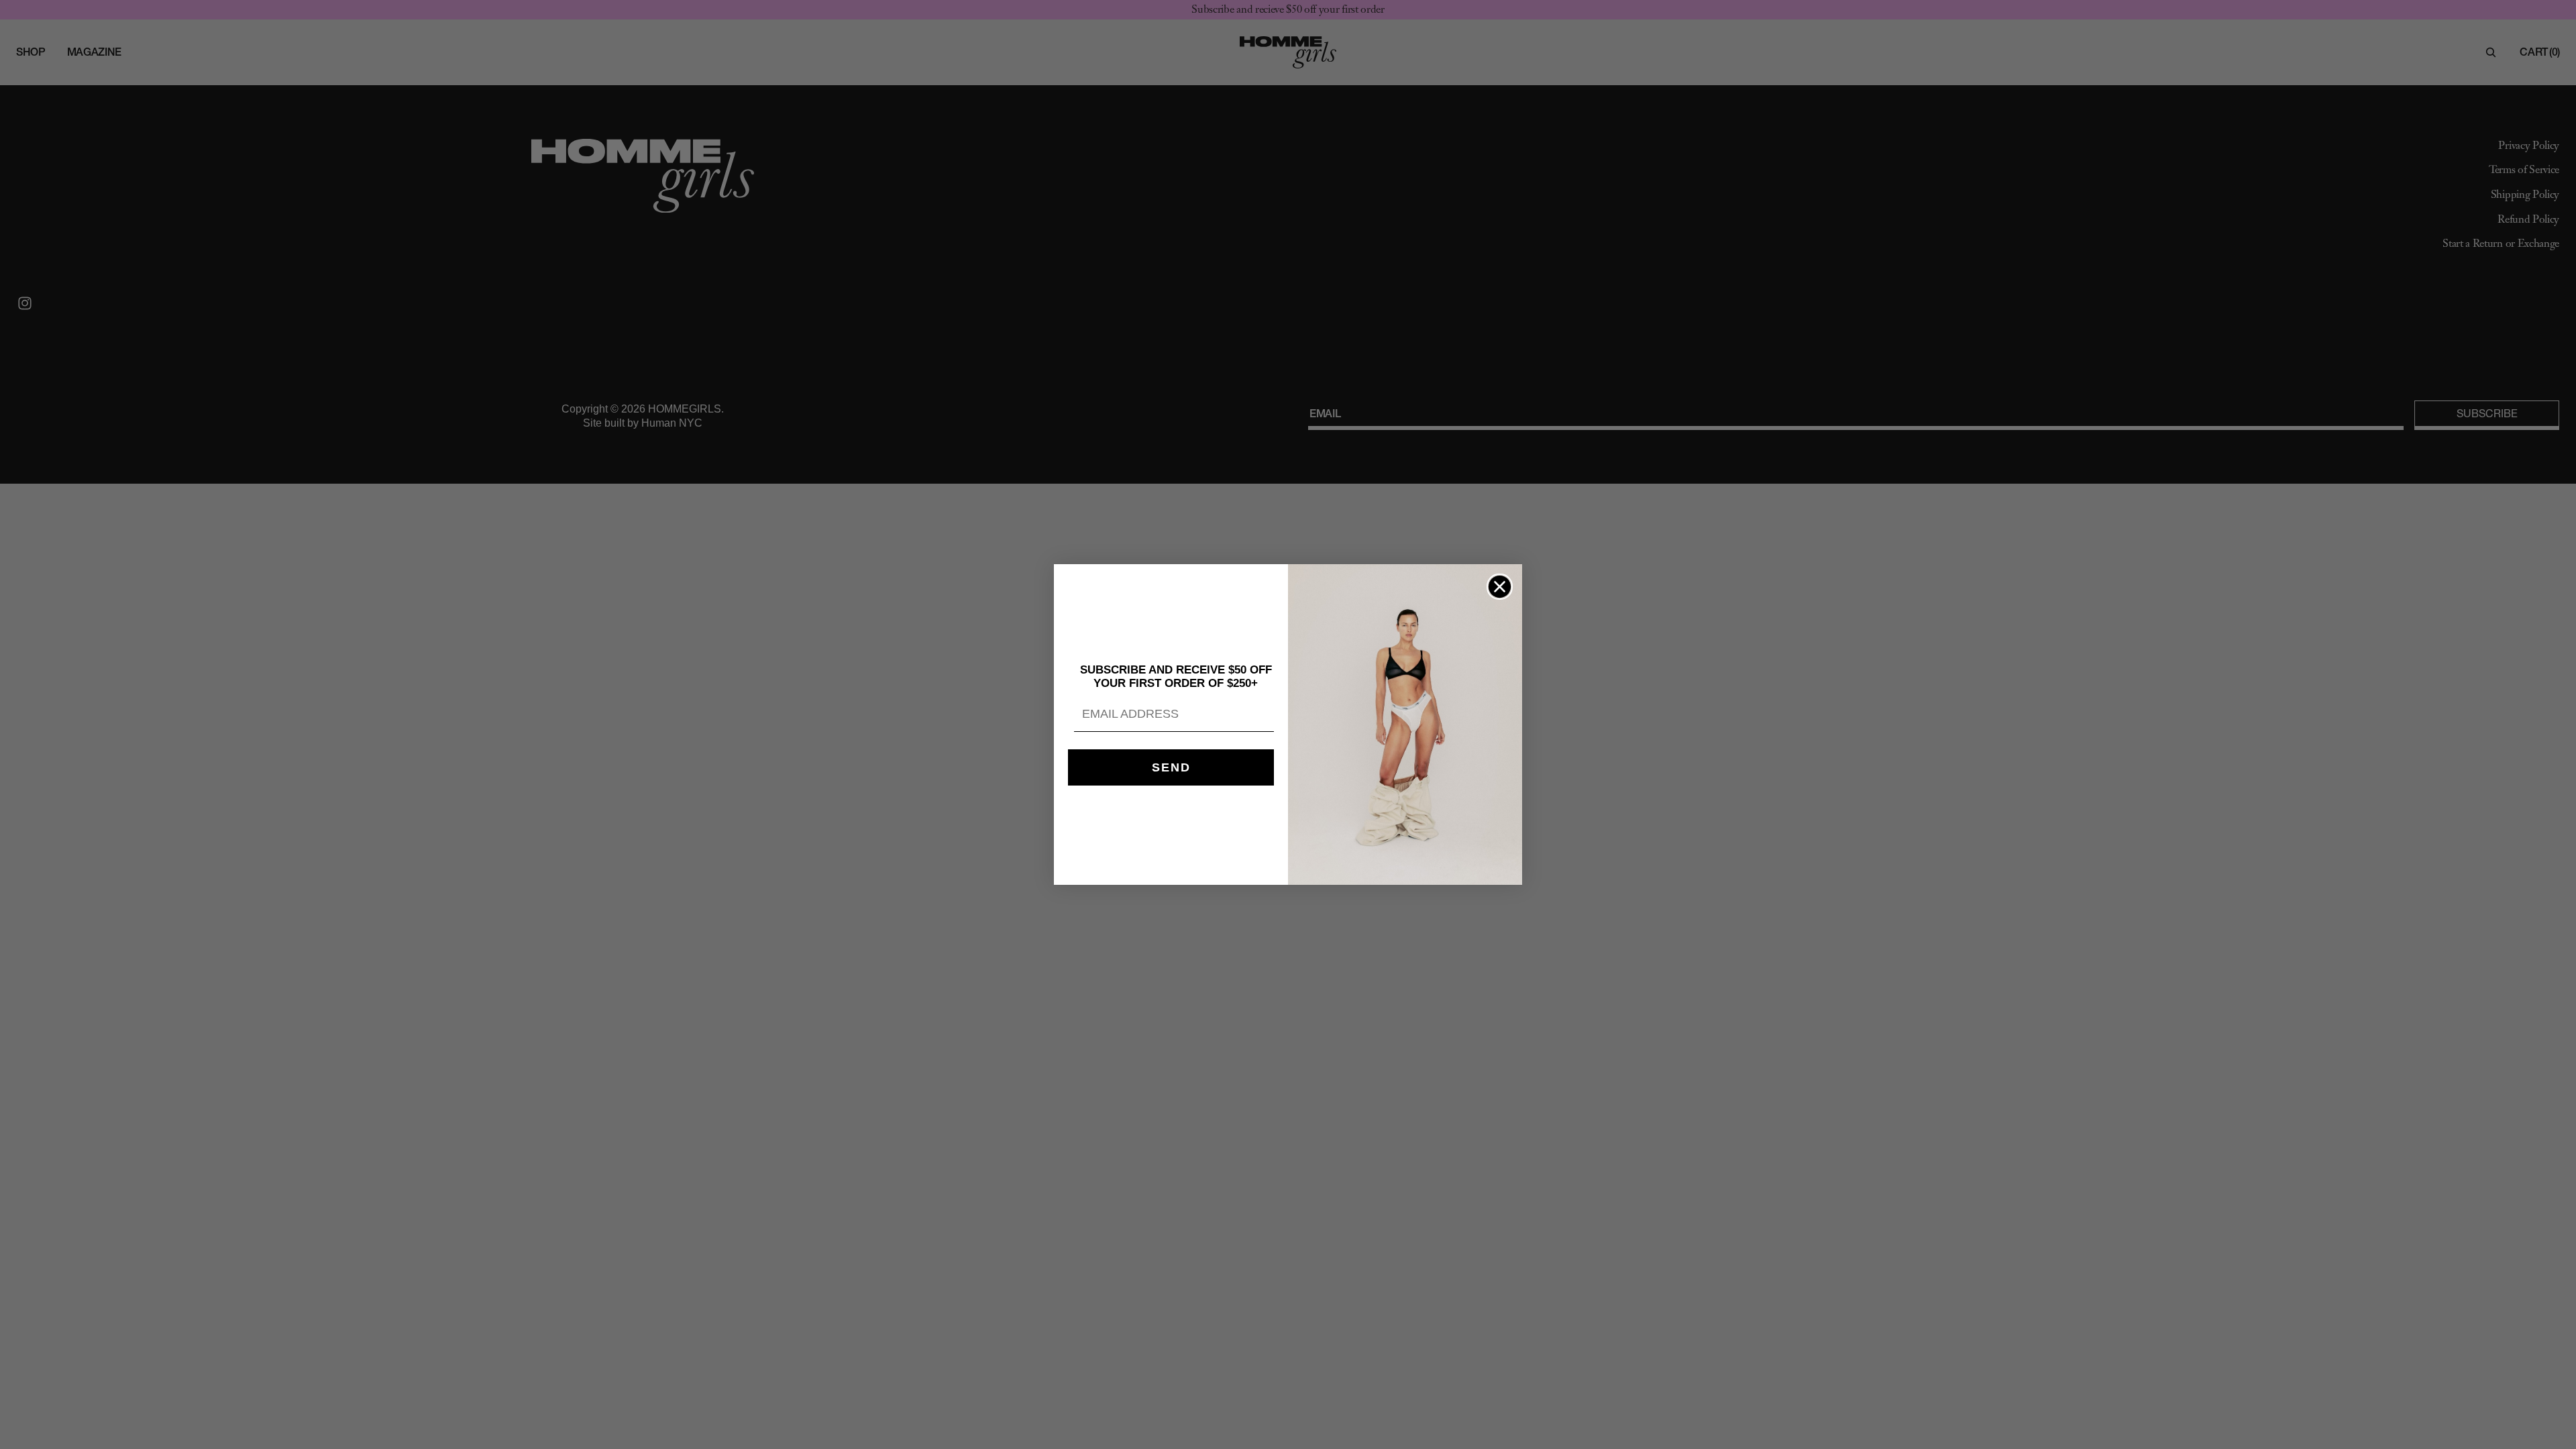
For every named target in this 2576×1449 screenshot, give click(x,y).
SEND (1171, 767)
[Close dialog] (1500, 587)
